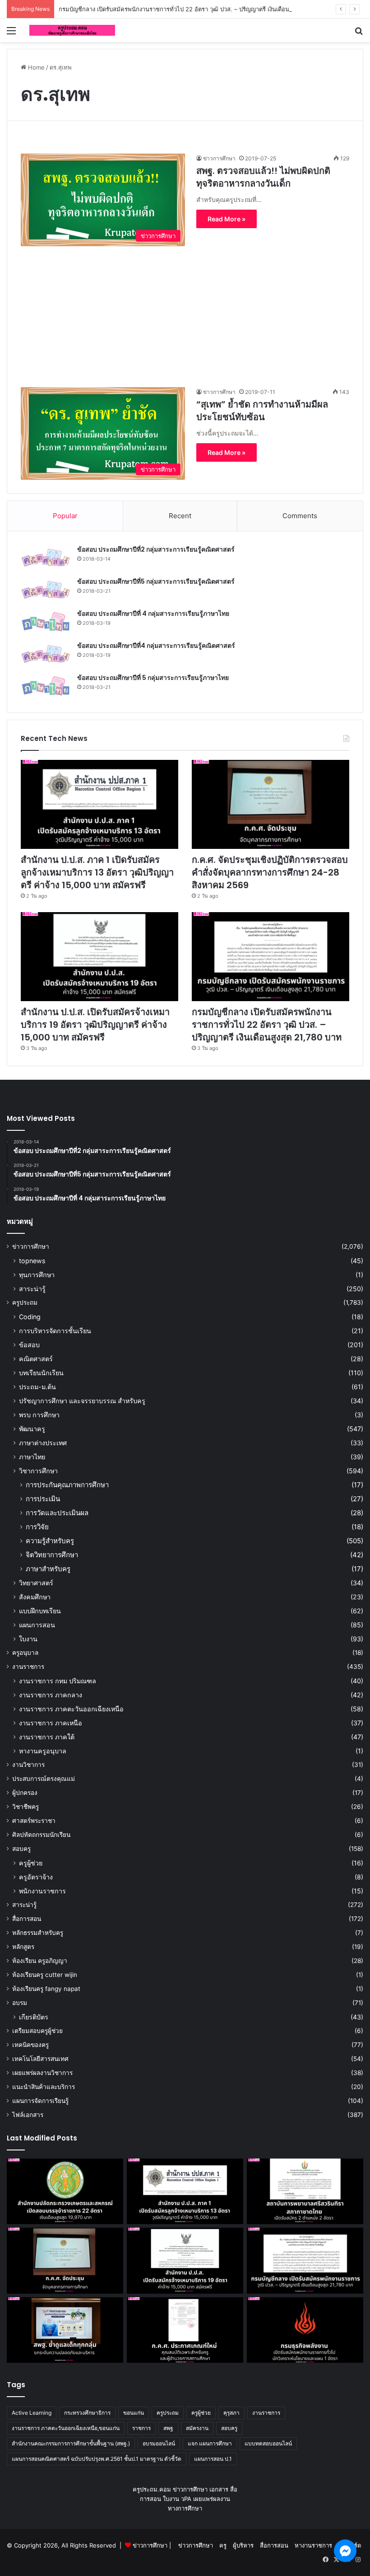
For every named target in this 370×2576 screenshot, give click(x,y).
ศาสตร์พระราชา (34, 1821)
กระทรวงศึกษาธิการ (87, 2413)
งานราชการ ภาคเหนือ (51, 1723)
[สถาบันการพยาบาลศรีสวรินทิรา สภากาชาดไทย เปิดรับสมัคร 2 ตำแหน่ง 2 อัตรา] (305, 2192)
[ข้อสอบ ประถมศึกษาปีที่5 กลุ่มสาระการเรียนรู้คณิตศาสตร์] (46, 590)
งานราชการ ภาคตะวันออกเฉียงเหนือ (71, 1709)
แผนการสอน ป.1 (213, 2459)
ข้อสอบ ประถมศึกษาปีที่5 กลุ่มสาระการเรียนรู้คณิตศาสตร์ (156, 581)
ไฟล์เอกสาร (28, 2115)
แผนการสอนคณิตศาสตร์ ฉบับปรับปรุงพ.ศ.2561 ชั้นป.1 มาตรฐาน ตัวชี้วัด (97, 2459)
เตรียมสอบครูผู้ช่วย (37, 2031)
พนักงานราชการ (42, 1891)
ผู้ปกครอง (25, 1793)
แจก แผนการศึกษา (210, 2443)
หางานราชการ (313, 2545)
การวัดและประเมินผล (57, 1513)
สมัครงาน (197, 2428)
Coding (30, 1317)
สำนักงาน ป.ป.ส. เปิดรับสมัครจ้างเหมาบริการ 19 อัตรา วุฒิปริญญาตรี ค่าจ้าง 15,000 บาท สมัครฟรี (95, 1025)
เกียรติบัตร (34, 2017)
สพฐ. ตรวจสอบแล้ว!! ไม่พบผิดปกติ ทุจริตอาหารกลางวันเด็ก (263, 177)
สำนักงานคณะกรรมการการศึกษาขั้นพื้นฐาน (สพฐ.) (71, 2443)
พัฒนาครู (32, 1429)
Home (35, 67)
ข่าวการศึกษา (219, 158)
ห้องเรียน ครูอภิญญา (40, 1961)
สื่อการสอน (27, 1919)
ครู (223, 2545)
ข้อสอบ (29, 1345)
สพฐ (168, 2428)
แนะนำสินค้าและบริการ (44, 2087)
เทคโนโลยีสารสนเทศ (40, 2059)
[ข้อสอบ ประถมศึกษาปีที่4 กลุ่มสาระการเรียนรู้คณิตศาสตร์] (46, 654)
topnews (32, 1261)
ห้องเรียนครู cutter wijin (45, 1975)
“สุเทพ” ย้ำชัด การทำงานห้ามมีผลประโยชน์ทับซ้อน (262, 411)
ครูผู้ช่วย (31, 1863)
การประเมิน (43, 1499)
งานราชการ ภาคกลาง (51, 1695)
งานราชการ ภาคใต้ (47, 1737)
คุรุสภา (231, 2413)
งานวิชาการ (28, 1765)
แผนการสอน (37, 1625)
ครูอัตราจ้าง (36, 1877)
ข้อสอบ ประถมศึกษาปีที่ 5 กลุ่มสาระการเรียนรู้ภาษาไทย (153, 678)
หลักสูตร (23, 1947)
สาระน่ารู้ (32, 1289)
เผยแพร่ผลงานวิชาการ (42, 2073)
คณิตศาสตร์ (36, 1359)
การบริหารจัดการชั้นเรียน (55, 1331)
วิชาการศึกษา (38, 1471)
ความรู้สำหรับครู (50, 1541)
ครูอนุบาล (25, 1653)
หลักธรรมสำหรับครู (38, 1933)
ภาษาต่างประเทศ (43, 1443)
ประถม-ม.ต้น (37, 1387)
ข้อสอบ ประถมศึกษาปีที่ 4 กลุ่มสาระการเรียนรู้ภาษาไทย (153, 614)
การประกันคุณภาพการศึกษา (67, 1485)
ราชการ (141, 2428)
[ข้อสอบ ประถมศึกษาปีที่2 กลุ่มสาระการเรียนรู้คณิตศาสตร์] (46, 558)
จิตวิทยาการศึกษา (52, 1555)
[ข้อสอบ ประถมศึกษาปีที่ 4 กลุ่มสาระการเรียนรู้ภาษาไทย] (46, 622)
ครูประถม (25, 1302)
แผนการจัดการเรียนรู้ (40, 2101)
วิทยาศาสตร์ (36, 1583)
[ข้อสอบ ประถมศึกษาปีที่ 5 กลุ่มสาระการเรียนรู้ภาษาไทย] (46, 686)
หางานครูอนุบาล (43, 1751)
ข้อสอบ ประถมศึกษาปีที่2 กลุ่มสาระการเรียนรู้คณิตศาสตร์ (156, 549)
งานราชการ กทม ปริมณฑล (58, 1681)
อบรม (20, 2003)
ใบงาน (28, 1639)
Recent (180, 516)
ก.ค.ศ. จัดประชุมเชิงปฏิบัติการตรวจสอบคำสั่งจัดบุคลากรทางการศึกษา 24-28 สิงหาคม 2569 (270, 872)
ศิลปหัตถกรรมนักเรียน (41, 1835)
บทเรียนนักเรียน (41, 1373)
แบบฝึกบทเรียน (40, 1611)
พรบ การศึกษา (39, 1415)
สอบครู (21, 1849)
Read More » (227, 219)
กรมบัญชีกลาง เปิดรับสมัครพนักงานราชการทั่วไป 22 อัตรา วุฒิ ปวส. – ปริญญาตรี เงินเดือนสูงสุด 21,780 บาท (197, 9)
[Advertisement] (185, 309)
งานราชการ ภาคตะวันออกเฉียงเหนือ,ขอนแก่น (66, 2428)
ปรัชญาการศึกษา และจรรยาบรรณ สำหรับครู (82, 1401)
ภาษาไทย (32, 1457)
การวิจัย (37, 1527)
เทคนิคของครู (30, 2045)
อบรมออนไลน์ (159, 2443)
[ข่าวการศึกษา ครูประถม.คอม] (72, 30)
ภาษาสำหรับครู (48, 1569)
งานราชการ (28, 1667)
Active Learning (32, 2413)
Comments (300, 516)
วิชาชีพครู (25, 1807)
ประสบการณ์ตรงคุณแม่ (44, 1779)
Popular (65, 516)
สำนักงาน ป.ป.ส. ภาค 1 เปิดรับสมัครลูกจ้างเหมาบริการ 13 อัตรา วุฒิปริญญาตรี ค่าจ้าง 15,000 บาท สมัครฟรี (97, 872)
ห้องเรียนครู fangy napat (46, 1989)
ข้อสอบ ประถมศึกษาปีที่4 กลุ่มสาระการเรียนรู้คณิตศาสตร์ (156, 646)
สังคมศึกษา (35, 1597)
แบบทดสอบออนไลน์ (268, 2443)
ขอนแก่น (134, 2413)
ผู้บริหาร (243, 2545)
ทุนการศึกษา (37, 1275)
